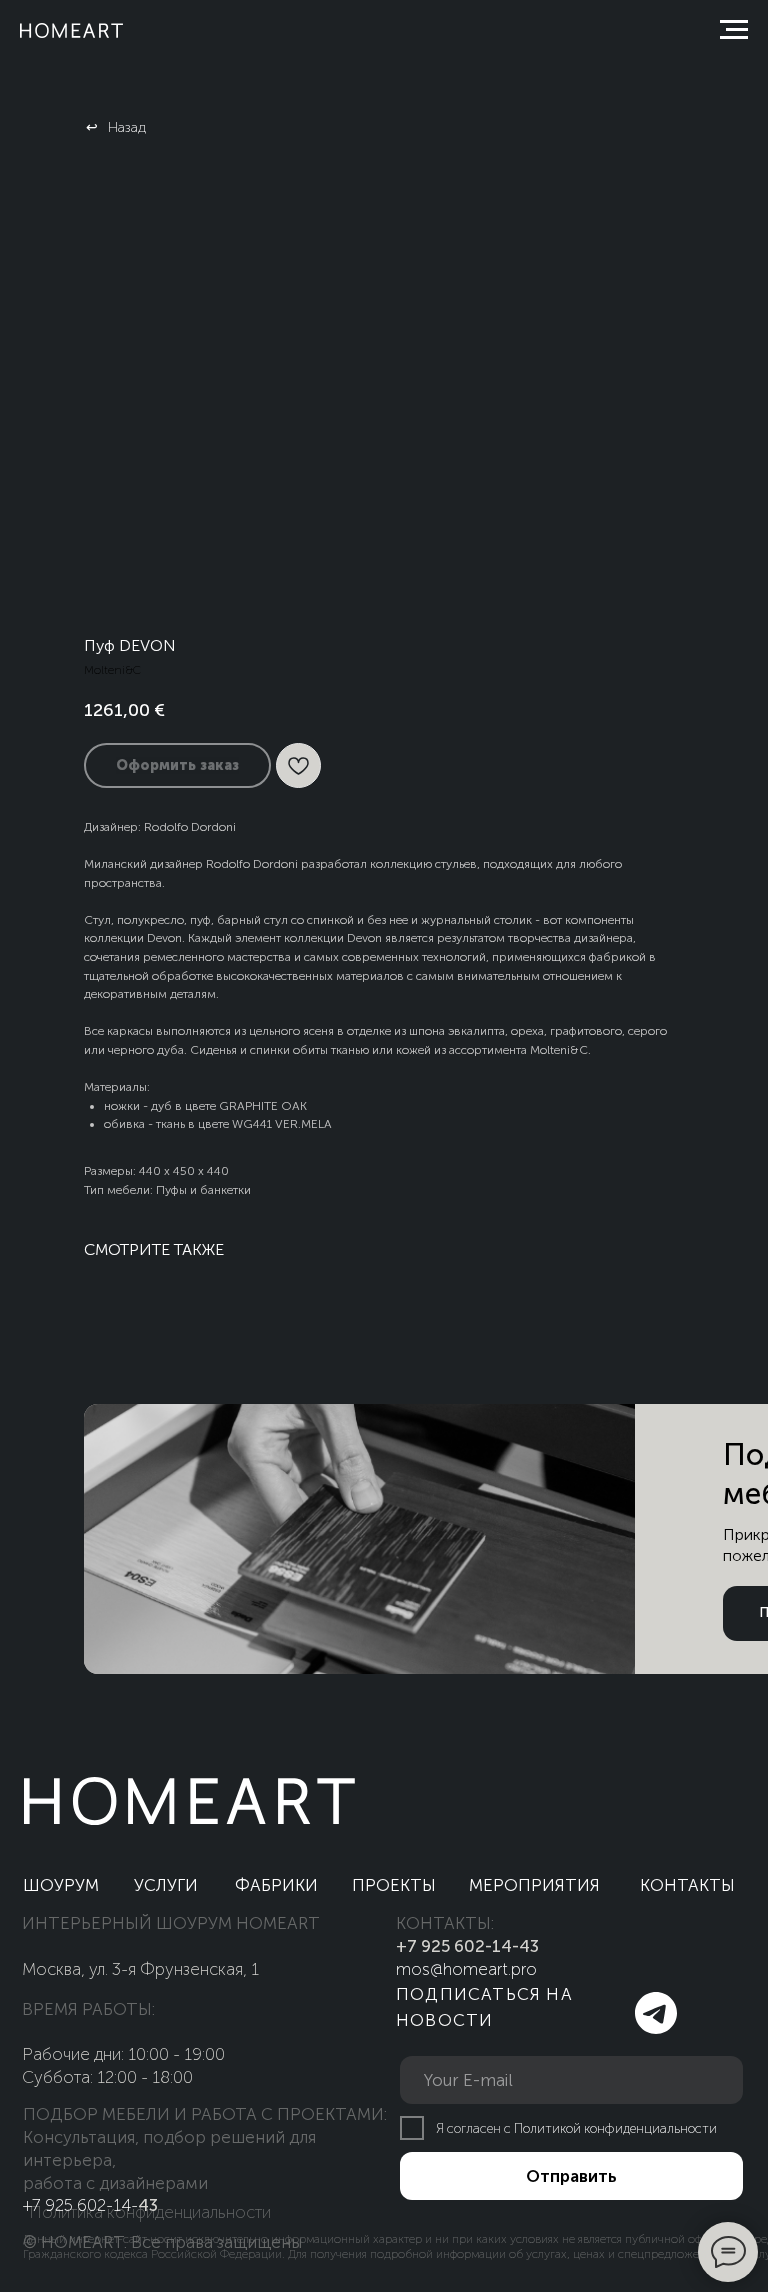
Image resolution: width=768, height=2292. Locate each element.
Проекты (394, 1885)
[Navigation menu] (734, 30)
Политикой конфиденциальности (615, 2128)
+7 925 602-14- (80, 2205)
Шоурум (61, 1885)
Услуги (166, 1885)
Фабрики (276, 1885)
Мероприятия (534, 1885)
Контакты (687, 1885)
